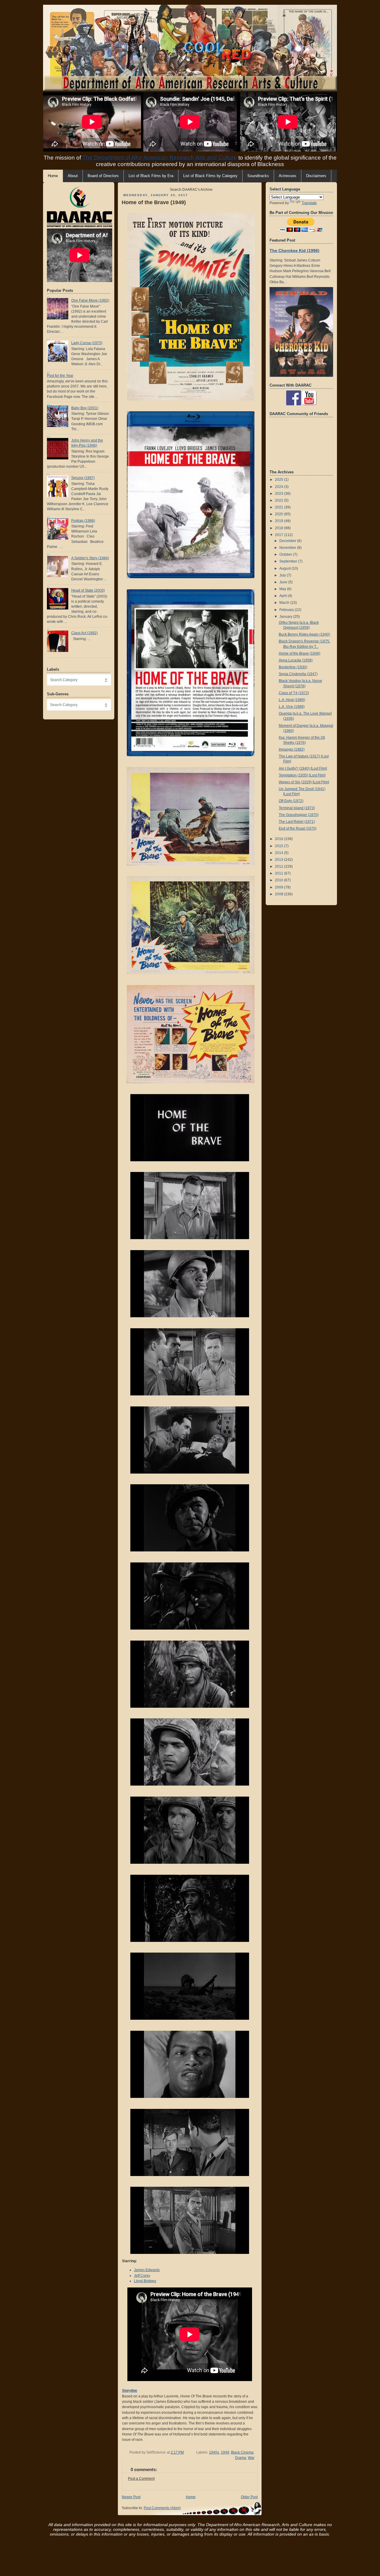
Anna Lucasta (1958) (296, 660)
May (283, 589)
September (289, 561)
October (286, 554)
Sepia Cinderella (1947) (298, 674)
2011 (280, 873)
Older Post (249, 2497)
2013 (280, 860)
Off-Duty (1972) (291, 801)
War (251, 2458)
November (288, 548)
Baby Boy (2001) (85, 408)
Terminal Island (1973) (297, 808)
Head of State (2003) (88, 590)
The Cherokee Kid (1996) (294, 250)
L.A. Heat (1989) (292, 700)
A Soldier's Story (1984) (90, 558)
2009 (280, 887)
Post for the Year (60, 376)
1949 (225, 2452)
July (283, 575)
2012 (280, 866)
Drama (241, 2458)
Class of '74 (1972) (294, 693)
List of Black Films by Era (151, 176)
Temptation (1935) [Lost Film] (302, 775)
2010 (280, 880)
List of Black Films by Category (210, 176)
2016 (280, 839)
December (288, 541)
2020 (280, 514)
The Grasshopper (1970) (299, 815)
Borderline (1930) (293, 667)
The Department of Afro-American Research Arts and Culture (160, 158)
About (73, 176)
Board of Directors (103, 176)
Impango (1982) (292, 749)
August (285, 568)
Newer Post (131, 2497)
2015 (280, 846)
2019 (280, 521)
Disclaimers (316, 176)
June (284, 582)
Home (191, 2497)
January (286, 617)
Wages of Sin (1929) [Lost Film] (304, 782)
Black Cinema (242, 2452)
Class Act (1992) (84, 633)
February (287, 610)
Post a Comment (141, 2479)
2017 (280, 535)
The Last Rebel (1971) (297, 822)
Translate (309, 203)
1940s (214, 2452)
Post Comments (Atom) (162, 2508)
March (285, 603)
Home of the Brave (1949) (154, 202)
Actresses (288, 176)
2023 (280, 494)
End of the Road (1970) (298, 828)
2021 (280, 507)
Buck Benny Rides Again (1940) (304, 634)
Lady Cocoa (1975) (87, 343)
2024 (280, 487)
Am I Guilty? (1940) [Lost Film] (303, 768)
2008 (280, 894)
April (284, 596)
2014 (280, 853)
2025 (280, 480)
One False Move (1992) (90, 300)
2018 (280, 528)
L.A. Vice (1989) (292, 707)
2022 (280, 500)
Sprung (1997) (83, 478)
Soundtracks (258, 176)
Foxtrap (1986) (83, 521)
